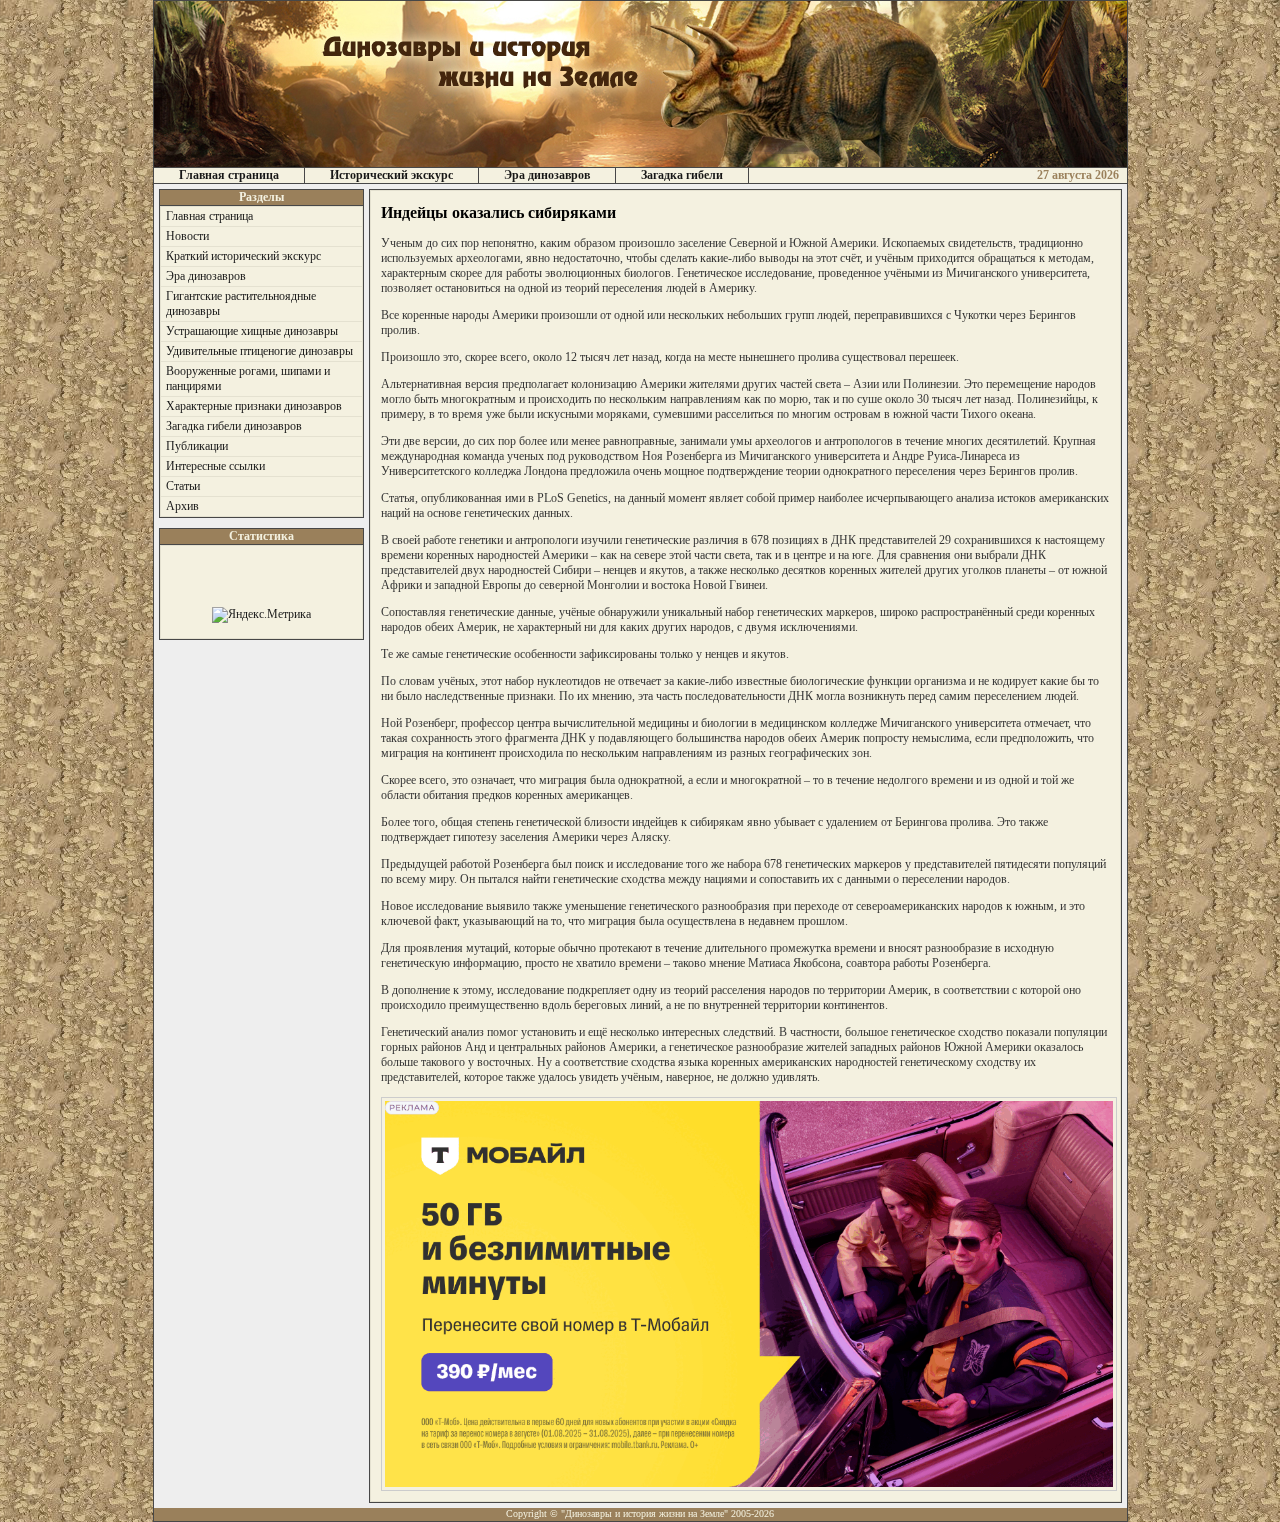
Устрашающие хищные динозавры (252, 331)
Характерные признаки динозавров (254, 406)
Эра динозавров (547, 175)
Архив (182, 506)
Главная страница (229, 175)
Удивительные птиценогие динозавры (259, 351)
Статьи (183, 486)
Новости (187, 236)
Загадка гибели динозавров (234, 426)
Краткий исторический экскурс (243, 256)
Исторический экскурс (391, 175)
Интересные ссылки (215, 466)
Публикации (197, 446)
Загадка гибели (682, 175)
